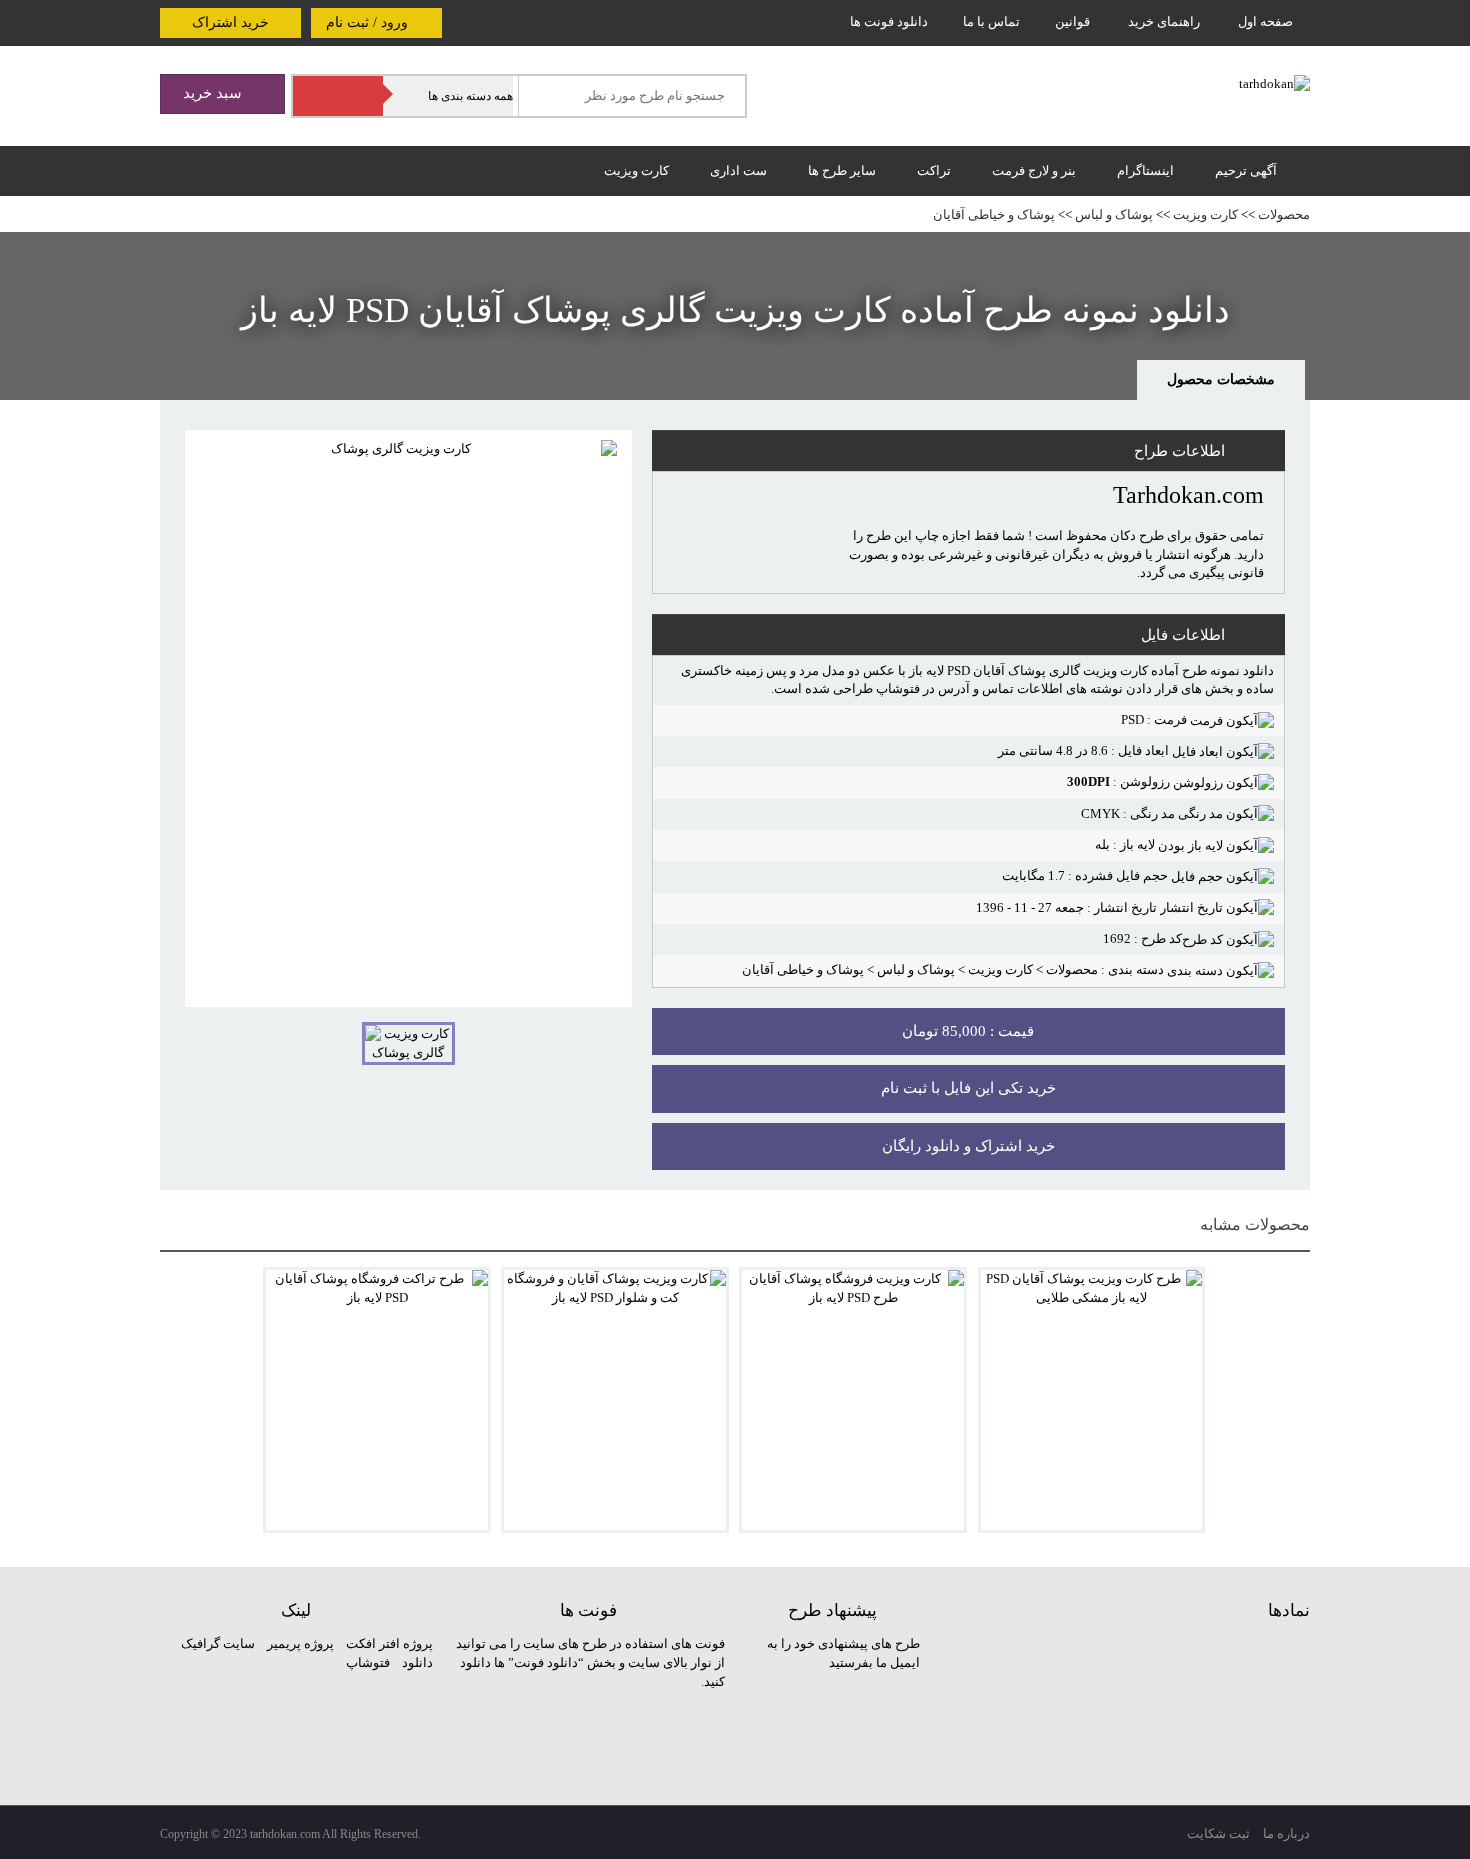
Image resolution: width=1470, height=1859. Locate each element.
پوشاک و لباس (1114, 214)
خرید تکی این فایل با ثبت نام (968, 1088)
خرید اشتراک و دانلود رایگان (968, 1146)
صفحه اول (1265, 21)
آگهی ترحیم (1246, 170)
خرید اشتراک (230, 22)
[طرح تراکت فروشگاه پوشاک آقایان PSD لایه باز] (377, 1400)
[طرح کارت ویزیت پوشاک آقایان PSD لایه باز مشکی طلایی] (1092, 1400)
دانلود (417, 1662)
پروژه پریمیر (299, 1643)
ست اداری (738, 170)
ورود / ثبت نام (369, 22)
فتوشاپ (368, 1662)
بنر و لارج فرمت (1034, 170)
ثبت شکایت (1218, 1833)
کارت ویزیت (636, 170)
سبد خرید (214, 93)
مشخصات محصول (1221, 379)
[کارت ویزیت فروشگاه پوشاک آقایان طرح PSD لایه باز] (853, 1400)
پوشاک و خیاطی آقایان (994, 214)
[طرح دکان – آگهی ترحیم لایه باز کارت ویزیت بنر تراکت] (1274, 82)
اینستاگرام (1145, 170)
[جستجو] (338, 96)
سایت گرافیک (218, 1643)
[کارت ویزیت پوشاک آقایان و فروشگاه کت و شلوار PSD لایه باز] (615, 1400)
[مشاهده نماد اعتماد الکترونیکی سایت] (1160, 1708)
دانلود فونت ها (889, 21)
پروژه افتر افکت (389, 1643)
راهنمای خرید (1164, 21)
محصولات (1284, 214)
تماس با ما (991, 21)
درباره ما (1286, 1833)
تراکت (934, 170)
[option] (408, 718)
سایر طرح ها (842, 170)
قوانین (1072, 21)
